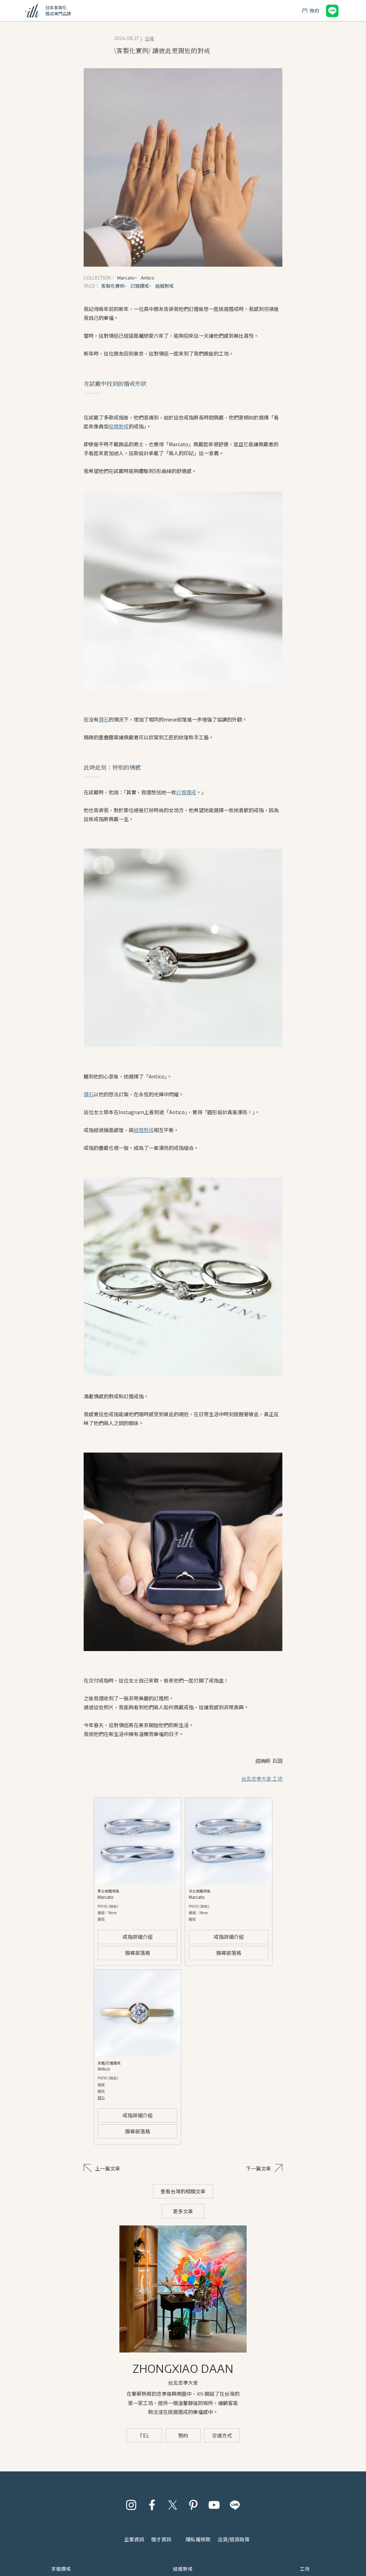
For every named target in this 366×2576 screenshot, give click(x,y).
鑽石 (104, 719)
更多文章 (183, 2211)
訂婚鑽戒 (186, 792)
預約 (183, 2435)
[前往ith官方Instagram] (131, 2505)
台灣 (149, 38)
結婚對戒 (119, 426)
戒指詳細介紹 (138, 1937)
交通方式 (222, 2435)
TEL (144, 2435)
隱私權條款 (198, 2539)
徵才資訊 (161, 2539)
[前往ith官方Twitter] (173, 2505)
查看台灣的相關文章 (183, 2191)
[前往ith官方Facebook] (152, 2505)
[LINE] (332, 11)
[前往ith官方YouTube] (214, 2505)
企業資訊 (134, 2539)
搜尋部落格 (138, 1953)
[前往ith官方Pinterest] (193, 2505)
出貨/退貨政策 (234, 2539)
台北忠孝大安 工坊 (262, 1778)
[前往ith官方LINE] (235, 2505)
